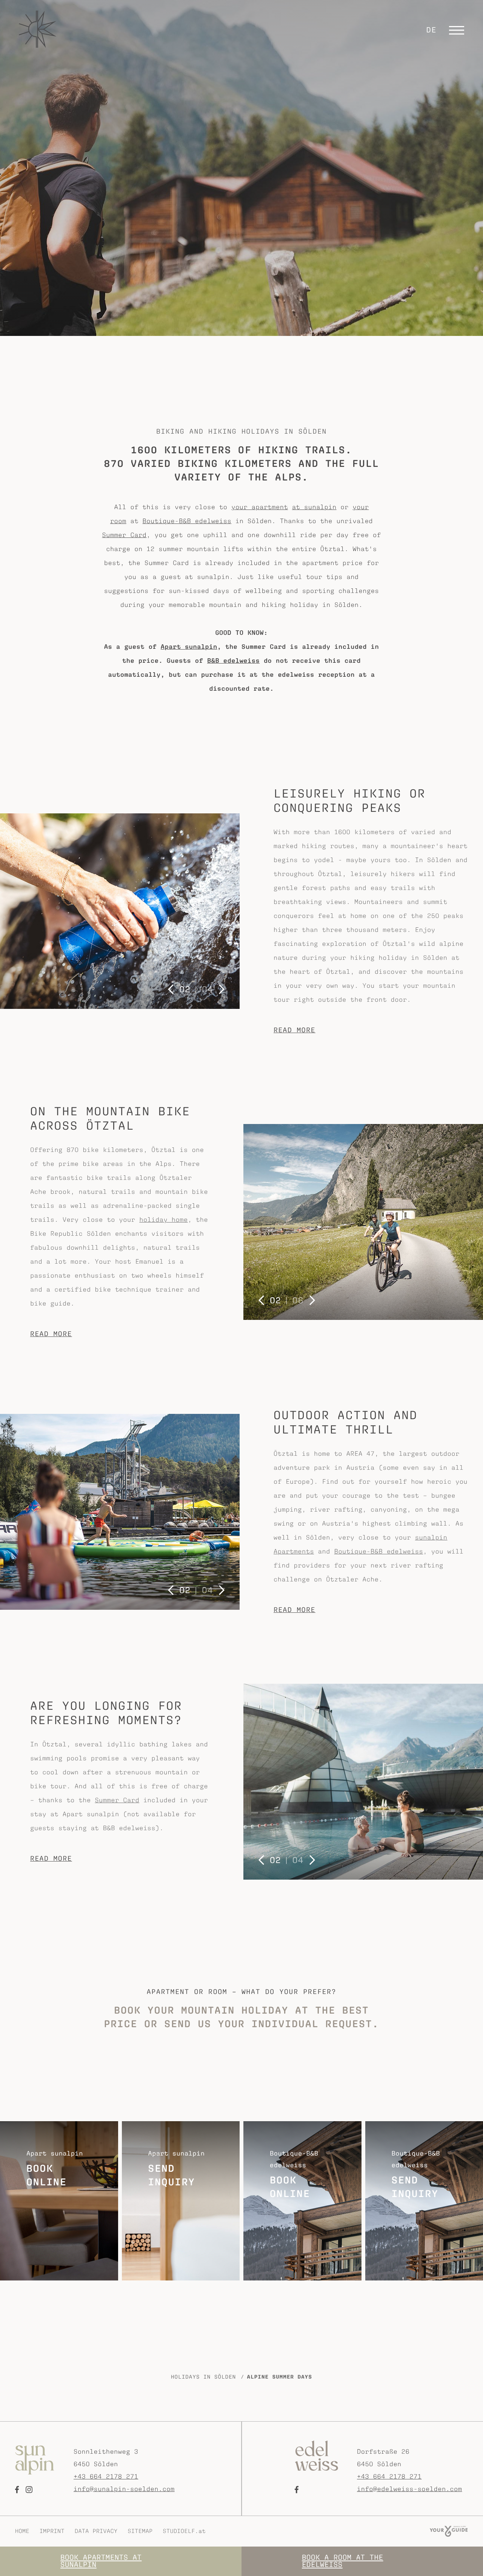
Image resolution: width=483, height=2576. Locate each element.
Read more (295, 1030)
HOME (22, 2531)
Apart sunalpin (189, 647)
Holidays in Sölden (203, 2377)
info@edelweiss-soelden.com (409, 2489)
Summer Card (125, 535)
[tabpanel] (120, 911)
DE (431, 30)
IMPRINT (52, 2531)
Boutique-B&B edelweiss (187, 521)
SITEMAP (140, 2531)
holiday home (164, 1219)
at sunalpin (314, 507)
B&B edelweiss (233, 661)
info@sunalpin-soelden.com (124, 2489)
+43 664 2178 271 (106, 2476)
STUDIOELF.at (184, 2531)
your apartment (260, 507)
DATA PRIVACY (96, 2531)
